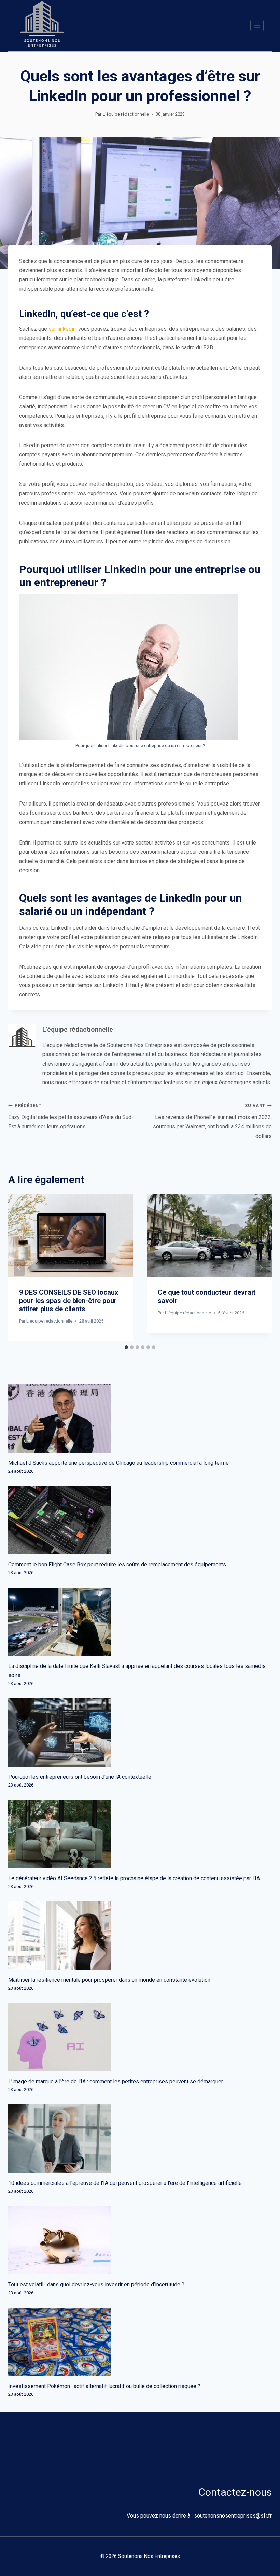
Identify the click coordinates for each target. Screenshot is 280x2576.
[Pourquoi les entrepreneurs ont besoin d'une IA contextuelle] (140, 1732)
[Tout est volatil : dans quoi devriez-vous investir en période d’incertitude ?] (140, 2240)
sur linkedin (62, 329)
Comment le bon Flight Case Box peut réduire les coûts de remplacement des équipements (117, 1564)
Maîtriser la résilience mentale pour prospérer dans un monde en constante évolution (109, 1980)
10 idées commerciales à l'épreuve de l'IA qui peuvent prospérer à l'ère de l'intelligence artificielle (125, 2183)
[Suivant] (261, 1267)
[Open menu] (257, 25)
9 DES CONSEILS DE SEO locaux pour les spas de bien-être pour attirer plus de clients (69, 1301)
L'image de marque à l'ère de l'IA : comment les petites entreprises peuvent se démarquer (116, 2081)
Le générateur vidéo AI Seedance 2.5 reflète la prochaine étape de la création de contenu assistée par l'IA (134, 1878)
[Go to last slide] (19, 1267)
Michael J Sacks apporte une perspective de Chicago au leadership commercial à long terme (118, 1463)
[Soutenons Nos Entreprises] (42, 26)
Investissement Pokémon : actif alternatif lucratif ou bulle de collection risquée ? (104, 2386)
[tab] (126, 1347)
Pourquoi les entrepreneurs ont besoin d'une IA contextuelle (80, 1777)
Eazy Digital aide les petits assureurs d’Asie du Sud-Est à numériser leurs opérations (71, 1116)
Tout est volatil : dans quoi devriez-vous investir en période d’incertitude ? (96, 2285)
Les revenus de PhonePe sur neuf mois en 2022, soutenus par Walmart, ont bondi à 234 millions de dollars (212, 1121)
